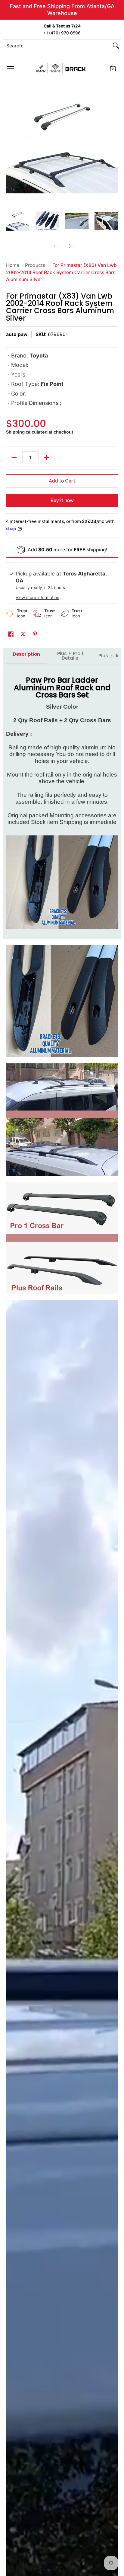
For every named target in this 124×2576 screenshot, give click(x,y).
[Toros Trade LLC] (61, 68)
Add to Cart (62, 481)
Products (35, 265)
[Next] (114, 146)
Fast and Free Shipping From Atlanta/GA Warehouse (62, 10)
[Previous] (10, 146)
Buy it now (62, 500)
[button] (113, 68)
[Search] (116, 46)
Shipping (15, 432)
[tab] (26, 656)
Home (13, 265)
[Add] (47, 457)
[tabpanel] (62, 801)
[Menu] (10, 68)
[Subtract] (14, 457)
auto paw (17, 334)
